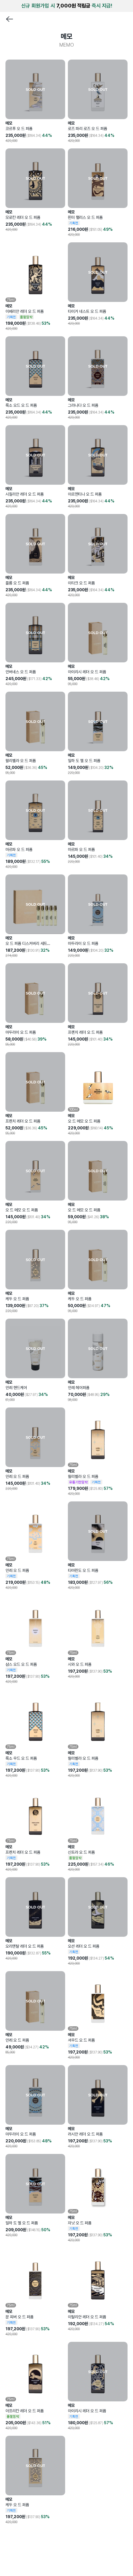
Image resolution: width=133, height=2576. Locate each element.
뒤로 (10, 19)
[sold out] (35, 89)
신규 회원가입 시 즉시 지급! (67, 6)
